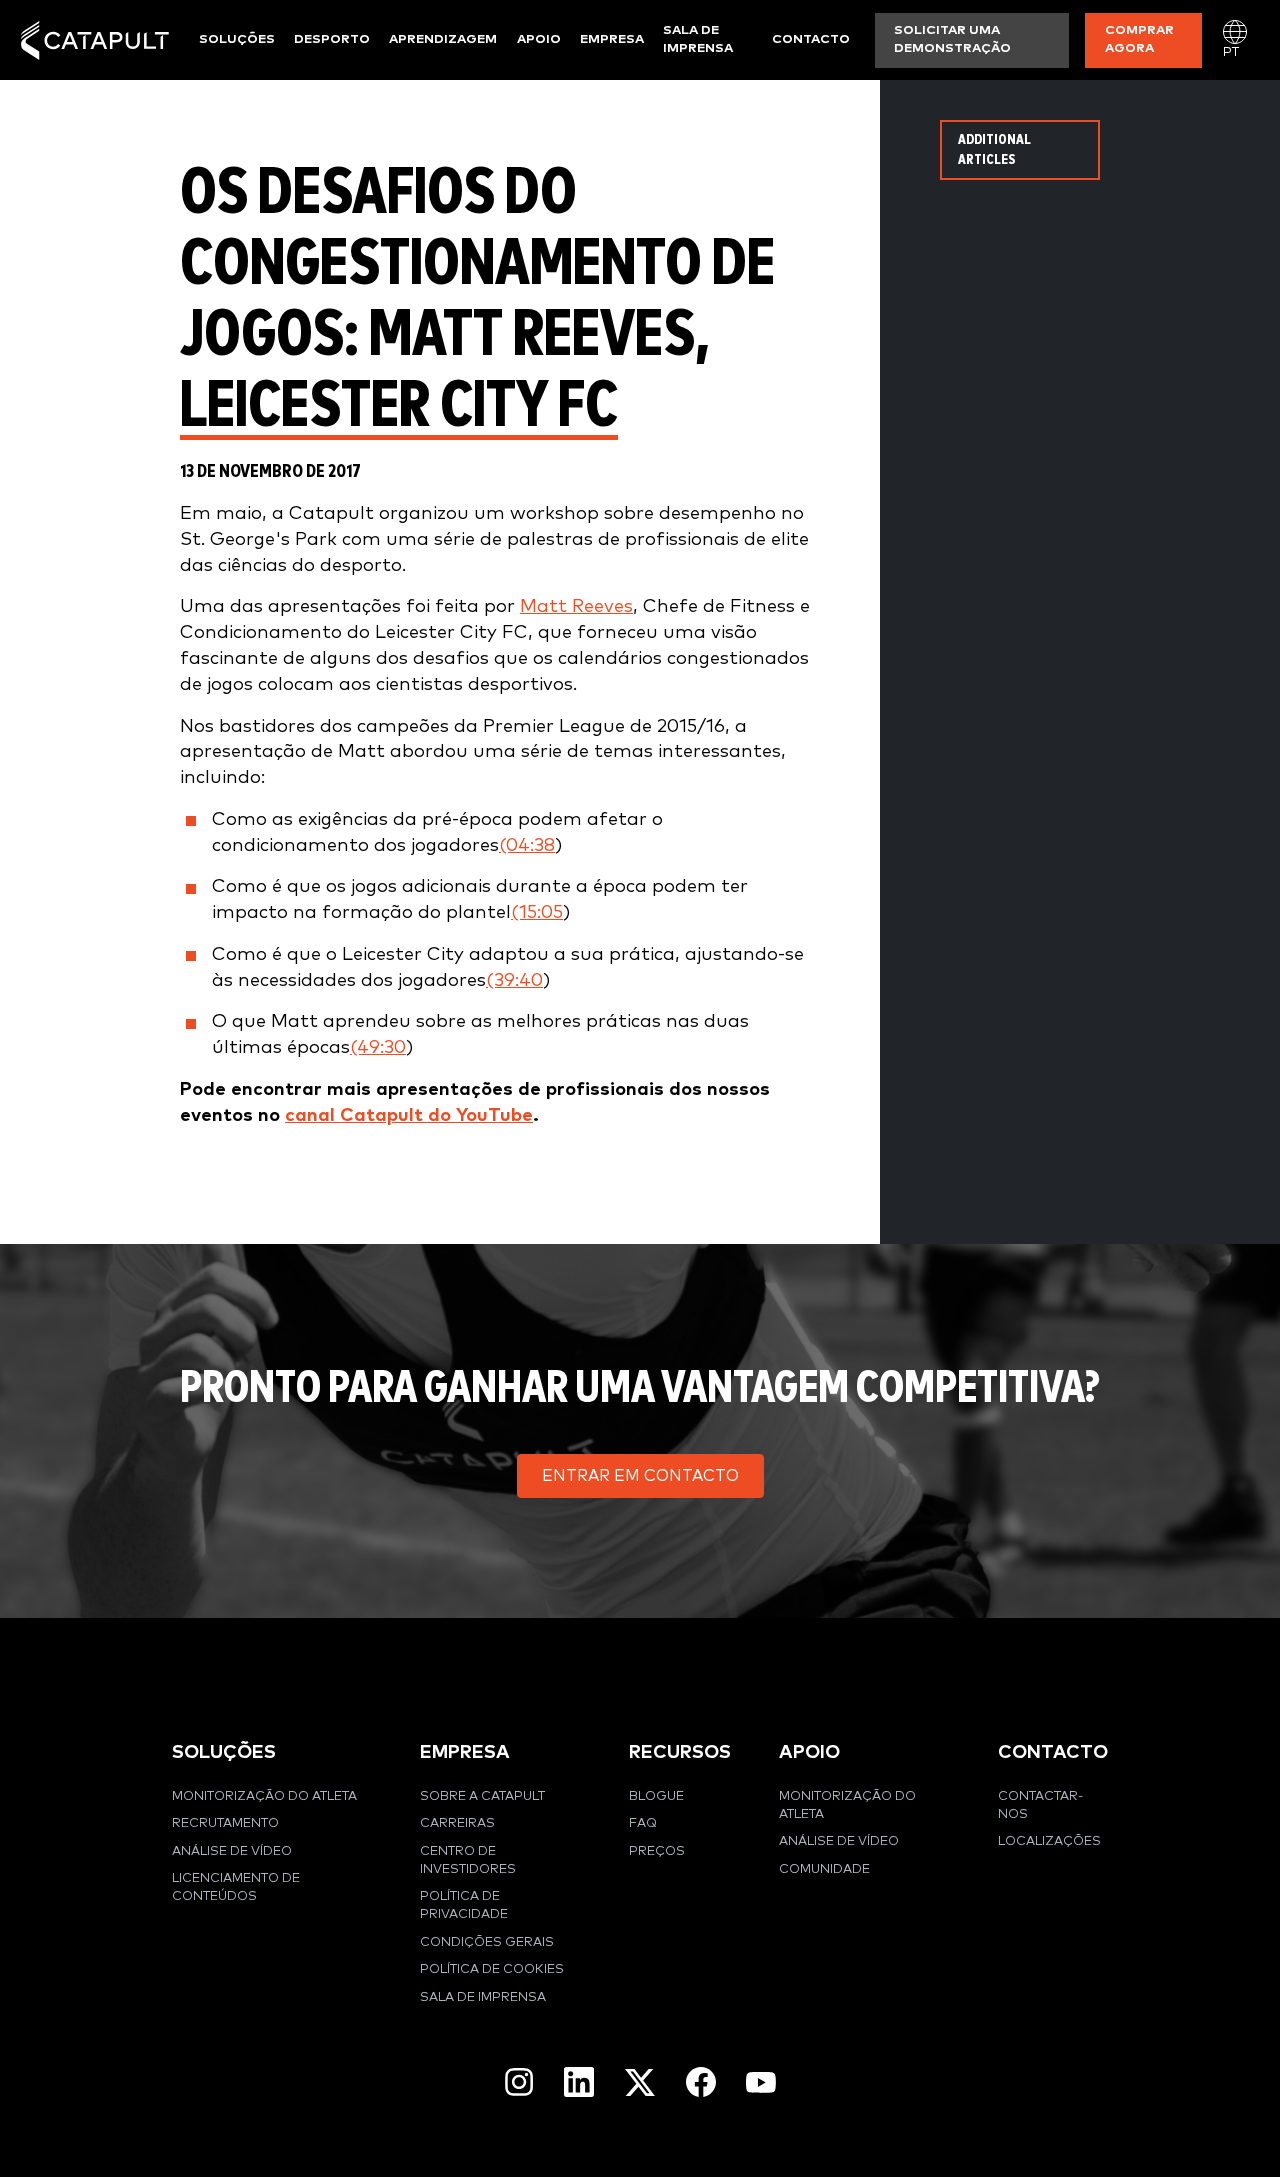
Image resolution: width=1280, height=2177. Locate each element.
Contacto (811, 39)
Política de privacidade (464, 1905)
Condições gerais (487, 1942)
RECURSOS (680, 1752)
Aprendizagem (443, 39)
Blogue (656, 1796)
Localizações (1049, 1841)
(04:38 (527, 845)
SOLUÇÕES (224, 1752)
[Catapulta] (95, 40)
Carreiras (457, 1823)
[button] (640, 1476)
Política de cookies (492, 1969)
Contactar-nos (1040, 1805)
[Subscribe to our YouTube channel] (761, 2082)
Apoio (539, 39)
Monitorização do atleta (264, 1796)
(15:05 (537, 912)
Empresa (612, 39)
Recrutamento (225, 1823)
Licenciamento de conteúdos (236, 1887)
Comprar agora (1139, 39)
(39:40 (514, 980)
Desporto (332, 39)
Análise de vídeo (232, 1851)
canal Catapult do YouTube (409, 1115)
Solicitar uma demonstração (952, 39)
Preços (657, 1851)
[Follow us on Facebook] (701, 2082)
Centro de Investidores (468, 1860)
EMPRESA (465, 1752)
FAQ (643, 1823)
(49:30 (378, 1047)
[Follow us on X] (640, 2082)
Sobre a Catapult (482, 1796)
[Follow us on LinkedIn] (579, 2082)
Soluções (237, 39)
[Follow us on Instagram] (519, 2082)
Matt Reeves (576, 606)
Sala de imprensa (698, 39)
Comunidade (824, 1869)
